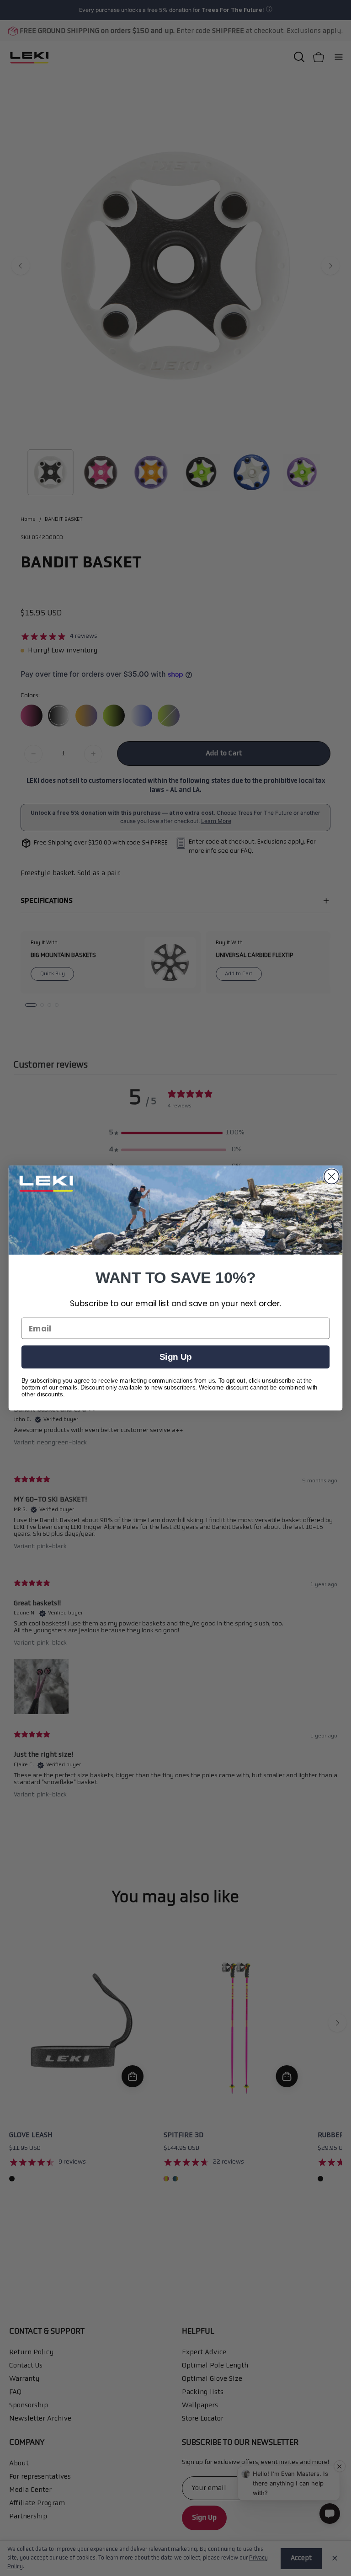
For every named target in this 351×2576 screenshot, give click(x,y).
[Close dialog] (332, 1177)
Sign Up (175, 1357)
